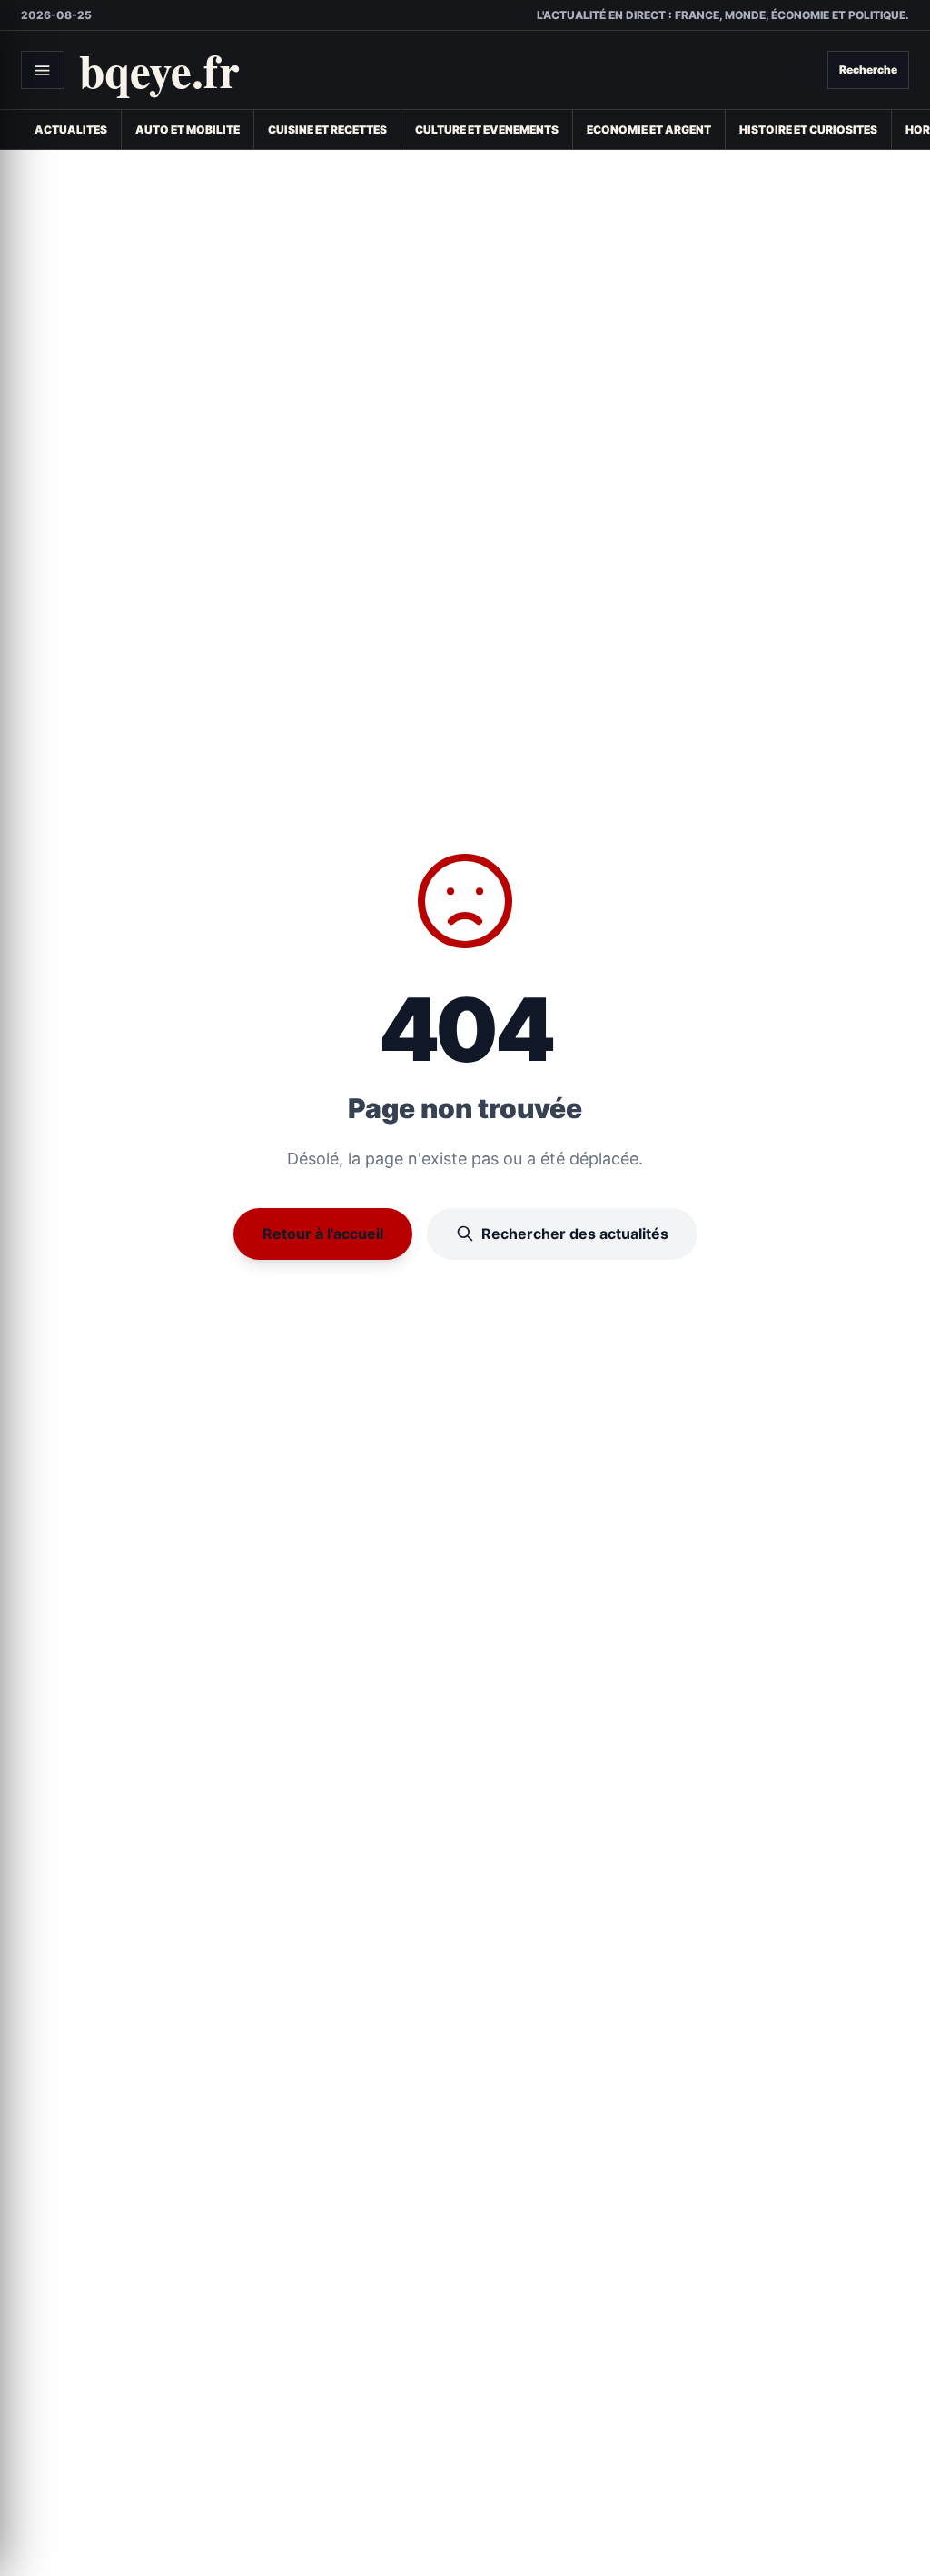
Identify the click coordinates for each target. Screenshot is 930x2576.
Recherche (868, 69)
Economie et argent (649, 129)
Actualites (71, 129)
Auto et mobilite (188, 129)
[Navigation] (43, 70)
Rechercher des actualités (575, 1234)
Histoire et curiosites (808, 129)
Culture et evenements (487, 129)
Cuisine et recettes (327, 129)
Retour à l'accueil (323, 1234)
